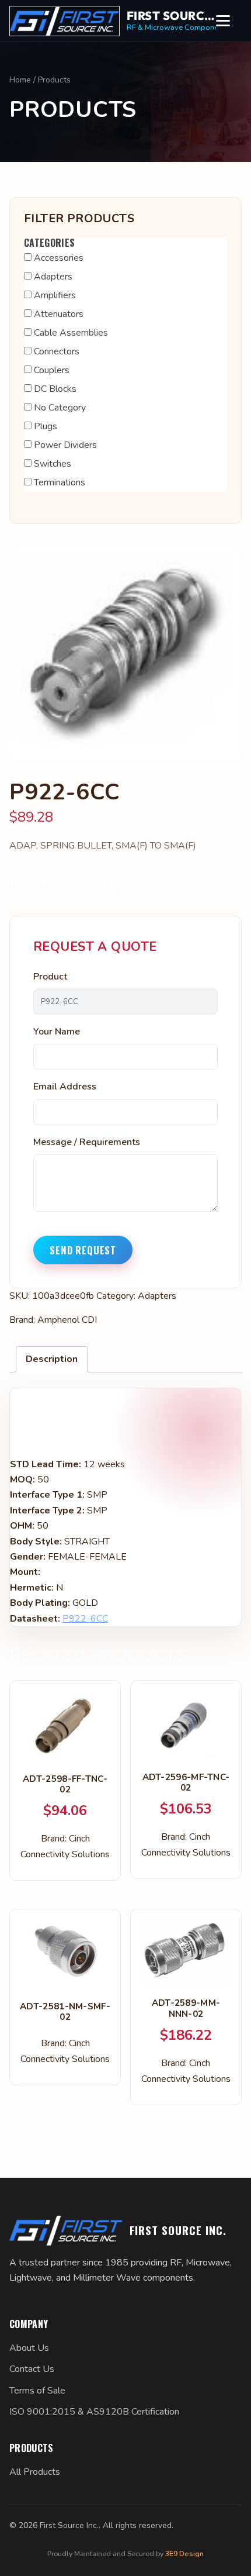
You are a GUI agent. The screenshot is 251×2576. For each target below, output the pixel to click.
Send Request (83, 1250)
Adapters (157, 1296)
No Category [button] (60, 408)
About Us (29, 2348)
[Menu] (229, 21)
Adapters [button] (53, 277)
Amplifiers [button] (55, 295)
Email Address (65, 1087)
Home (20, 80)
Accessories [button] (59, 258)
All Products (35, 2472)
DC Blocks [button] (55, 389)
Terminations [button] (60, 482)
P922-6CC (85, 1619)
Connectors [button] (57, 351)
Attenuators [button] (59, 314)
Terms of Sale (37, 2391)
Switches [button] (53, 464)
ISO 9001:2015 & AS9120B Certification (94, 2412)
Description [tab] (52, 1359)
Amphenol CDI (67, 1320)
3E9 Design (184, 2553)
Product (50, 977)
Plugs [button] (46, 426)
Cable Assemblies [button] (71, 333)
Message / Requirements (87, 1142)
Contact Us (32, 2369)
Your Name (57, 1032)
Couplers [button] (52, 370)
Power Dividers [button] (65, 445)
